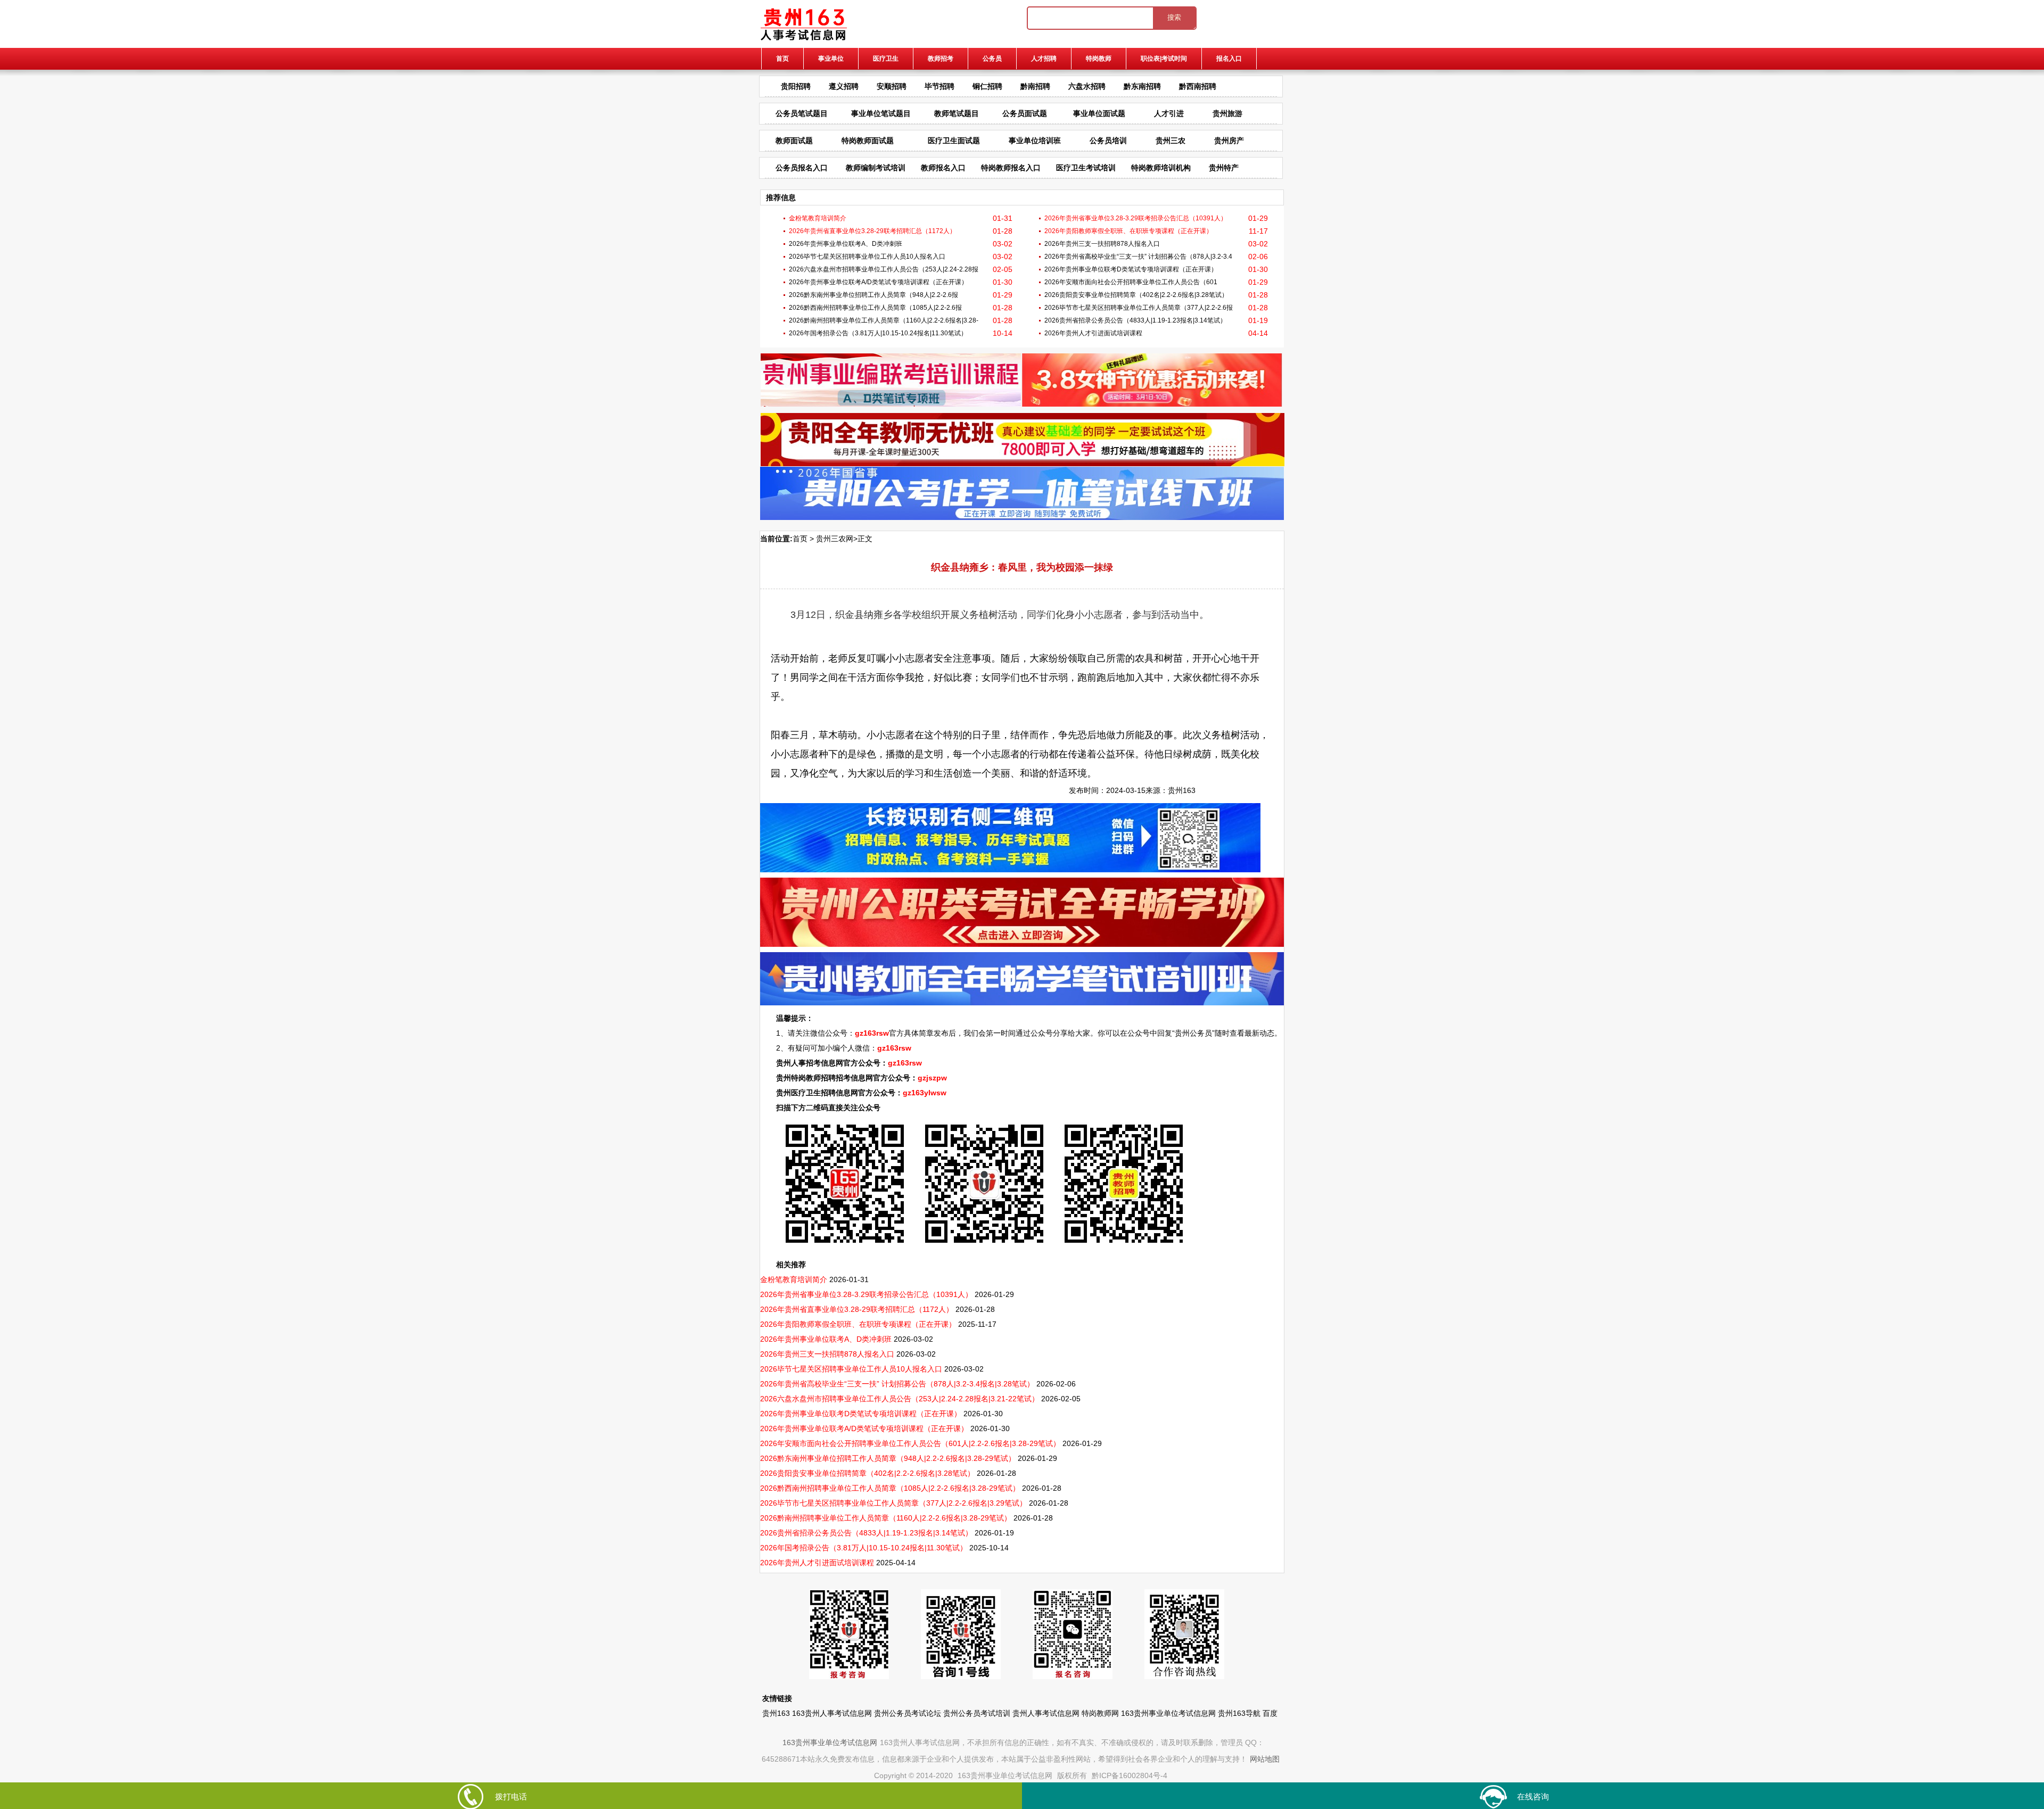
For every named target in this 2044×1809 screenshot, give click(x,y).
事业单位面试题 (1099, 113)
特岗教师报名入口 (1011, 168)
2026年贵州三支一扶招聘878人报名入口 (1102, 244)
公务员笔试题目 (802, 113)
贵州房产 (1229, 141)
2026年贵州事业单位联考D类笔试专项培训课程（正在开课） (1131, 269)
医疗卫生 (886, 59)
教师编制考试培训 (876, 168)
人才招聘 (1044, 59)
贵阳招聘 (796, 86)
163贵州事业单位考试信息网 (1168, 1713)
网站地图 (1265, 1759)
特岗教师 (1099, 59)
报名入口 (1229, 59)
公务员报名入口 (802, 168)
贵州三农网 (835, 539)
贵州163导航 (1239, 1713)
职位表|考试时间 (1164, 59)
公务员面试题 (1025, 113)
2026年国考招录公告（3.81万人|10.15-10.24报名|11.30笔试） (878, 333)
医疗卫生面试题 (954, 141)
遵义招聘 (844, 86)
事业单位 (831, 59)
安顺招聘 (892, 86)
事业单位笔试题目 (881, 113)
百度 (1270, 1713)
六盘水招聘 (1087, 86)
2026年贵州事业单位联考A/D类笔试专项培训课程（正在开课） (878, 282)
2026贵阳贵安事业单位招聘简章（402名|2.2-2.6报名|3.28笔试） (1136, 295)
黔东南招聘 (1142, 86)
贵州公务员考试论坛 (908, 1713)
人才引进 (1169, 113)
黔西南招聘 (1198, 86)
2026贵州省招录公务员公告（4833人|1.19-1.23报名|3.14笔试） (1135, 320)
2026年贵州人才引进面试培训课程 (1093, 333)
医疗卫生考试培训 (1086, 168)
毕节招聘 (939, 86)
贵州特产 (1224, 168)
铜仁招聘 (987, 86)
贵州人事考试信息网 (1046, 1713)
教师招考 (941, 59)
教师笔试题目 (957, 113)
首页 (782, 59)
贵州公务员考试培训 (977, 1713)
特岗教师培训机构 (1161, 168)
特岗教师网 (1100, 1713)
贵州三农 (1171, 141)
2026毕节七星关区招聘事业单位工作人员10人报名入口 (867, 257)
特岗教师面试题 (868, 141)
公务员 (992, 59)
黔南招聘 (1035, 86)
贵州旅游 (1227, 113)
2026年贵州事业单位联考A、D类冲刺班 (846, 244)
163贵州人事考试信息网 (832, 1713)
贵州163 (1182, 790)
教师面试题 (794, 141)
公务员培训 (1108, 141)
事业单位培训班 (1035, 141)
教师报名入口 (943, 168)
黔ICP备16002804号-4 (1130, 1775)
